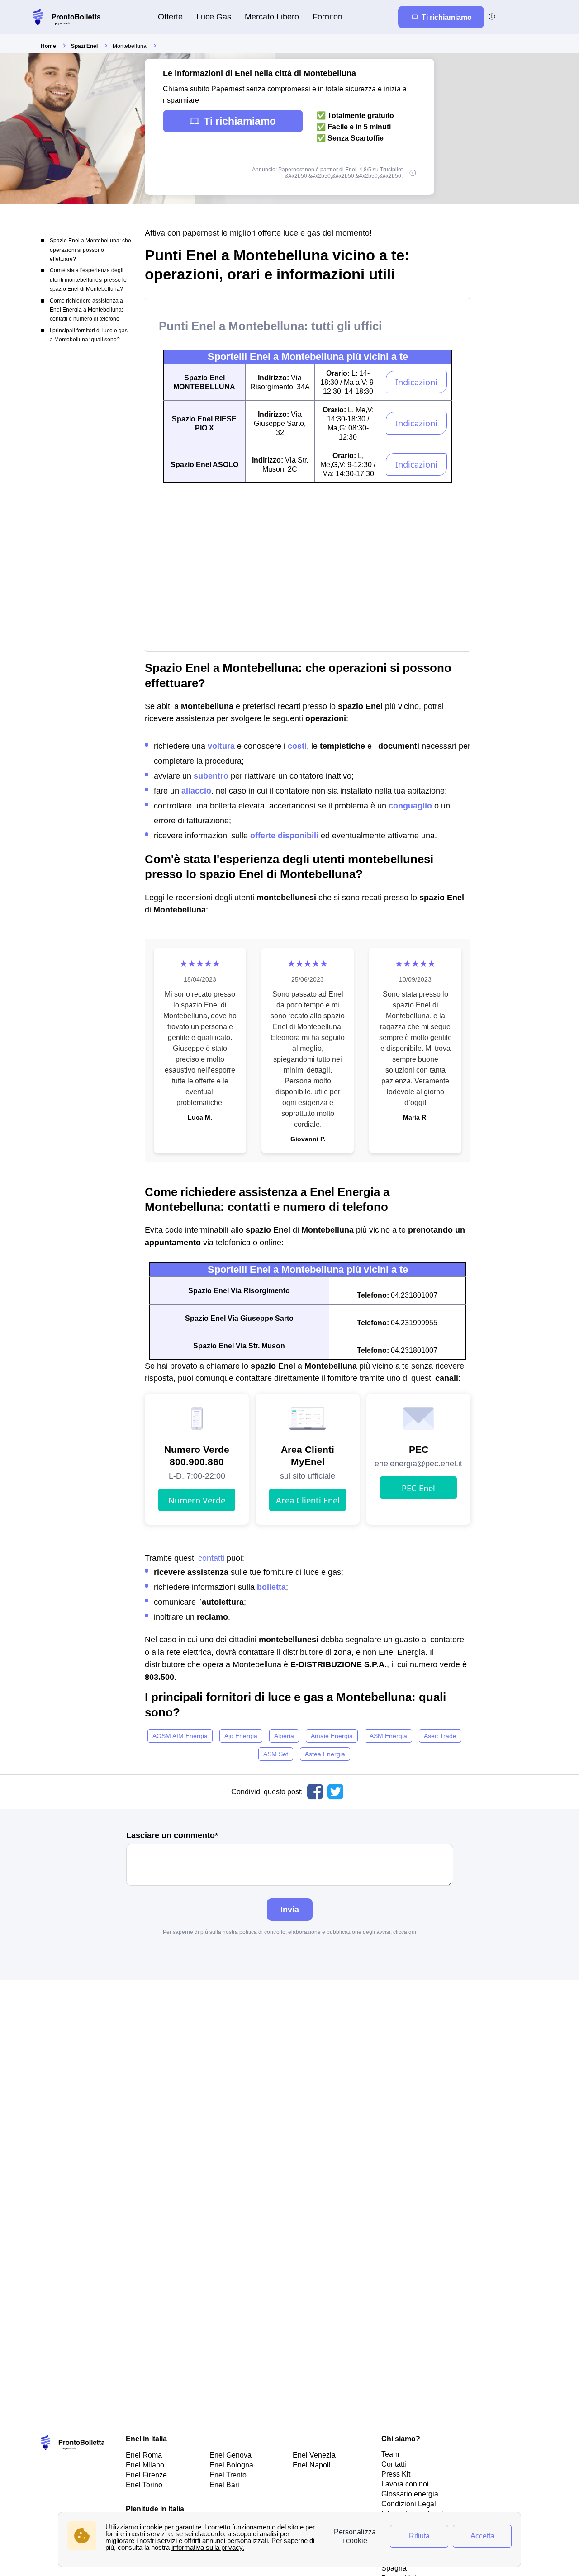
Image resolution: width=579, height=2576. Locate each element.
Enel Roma (144, 2455)
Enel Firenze (146, 2475)
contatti (211, 1558)
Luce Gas (214, 17)
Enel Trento (228, 2475)
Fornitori (327, 17)
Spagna (394, 2568)
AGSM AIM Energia (180, 1736)
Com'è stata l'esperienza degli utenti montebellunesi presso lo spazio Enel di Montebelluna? (88, 280)
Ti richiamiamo (240, 121)
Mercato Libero (272, 17)
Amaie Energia (332, 1736)
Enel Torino (144, 2485)
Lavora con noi (405, 2484)
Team (390, 2454)
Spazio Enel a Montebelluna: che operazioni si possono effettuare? (90, 250)
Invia (290, 1909)
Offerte (170, 17)
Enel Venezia (314, 2455)
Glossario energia (410, 2494)
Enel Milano (145, 2465)
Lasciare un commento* (172, 1836)
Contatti (394, 2464)
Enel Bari (224, 2485)
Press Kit (396, 2474)
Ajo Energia (241, 1736)
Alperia (284, 1736)
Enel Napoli (312, 2465)
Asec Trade (440, 1736)
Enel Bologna (231, 2465)
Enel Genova (230, 2455)
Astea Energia (325, 1754)
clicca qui (405, 1932)
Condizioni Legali (410, 2504)
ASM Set (276, 1754)
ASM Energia (388, 1736)
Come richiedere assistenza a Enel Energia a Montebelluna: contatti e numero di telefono (86, 310)
